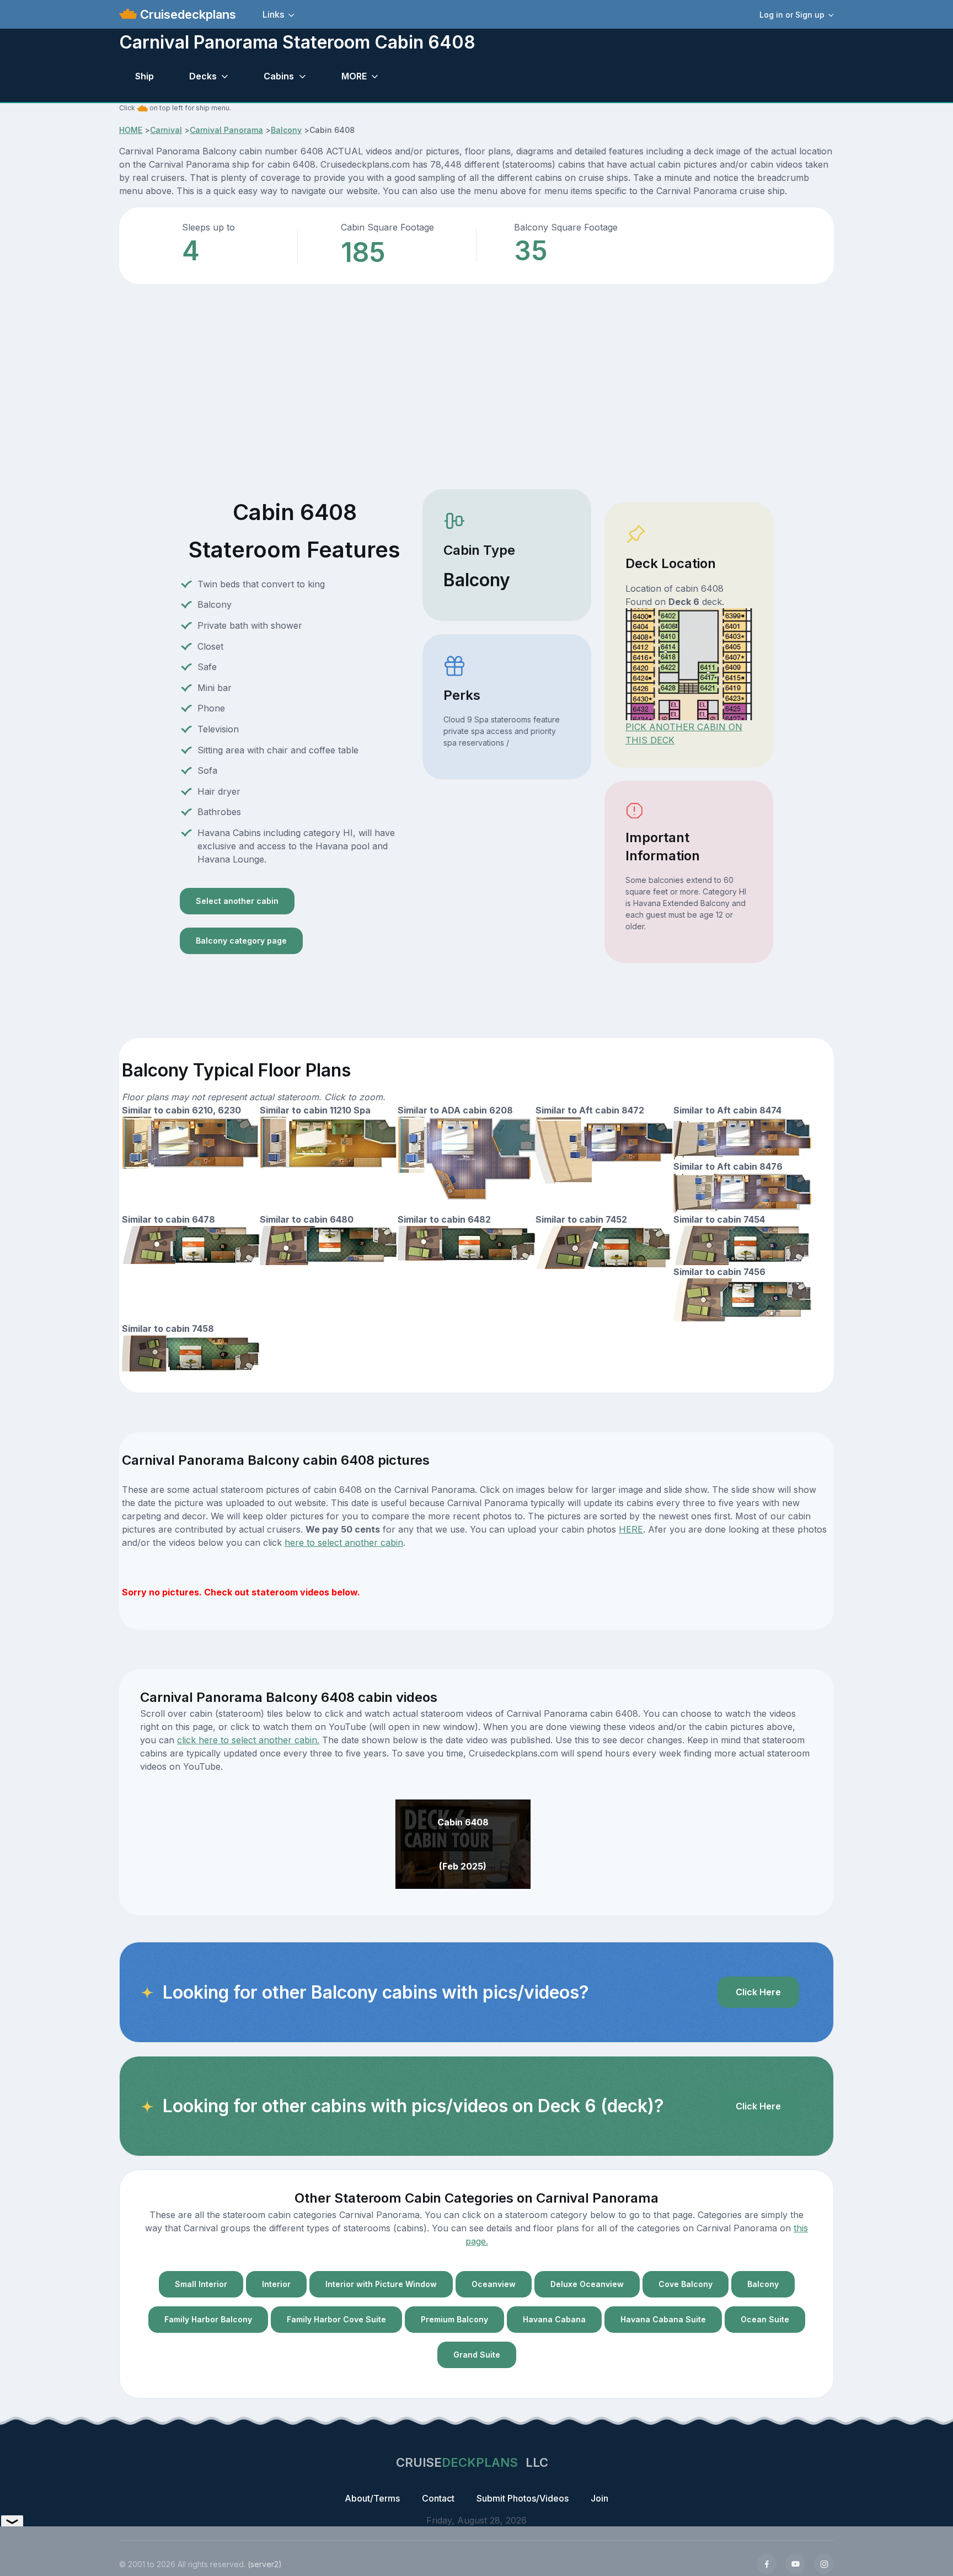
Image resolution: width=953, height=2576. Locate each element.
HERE (631, 1529)
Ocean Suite (765, 2319)
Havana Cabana (554, 2319)
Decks (203, 76)
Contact (438, 2498)
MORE (354, 76)
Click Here (758, 1992)
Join (599, 2498)
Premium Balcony (454, 2319)
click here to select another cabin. (248, 1740)
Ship (144, 76)
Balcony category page (241, 941)
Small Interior (201, 2284)
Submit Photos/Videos (523, 2498)
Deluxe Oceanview (587, 2284)
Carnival (166, 130)
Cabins (279, 76)
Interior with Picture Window (381, 2284)
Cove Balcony (686, 2284)
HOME (131, 130)
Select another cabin (237, 901)
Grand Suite (477, 2355)
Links (273, 14)
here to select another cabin (344, 1543)
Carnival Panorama (226, 130)
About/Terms (372, 2498)
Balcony (286, 130)
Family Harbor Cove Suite (336, 2319)
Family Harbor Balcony (208, 2319)
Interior (276, 2284)
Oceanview (494, 2284)
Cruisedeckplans (186, 14)
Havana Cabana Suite (663, 2319)
